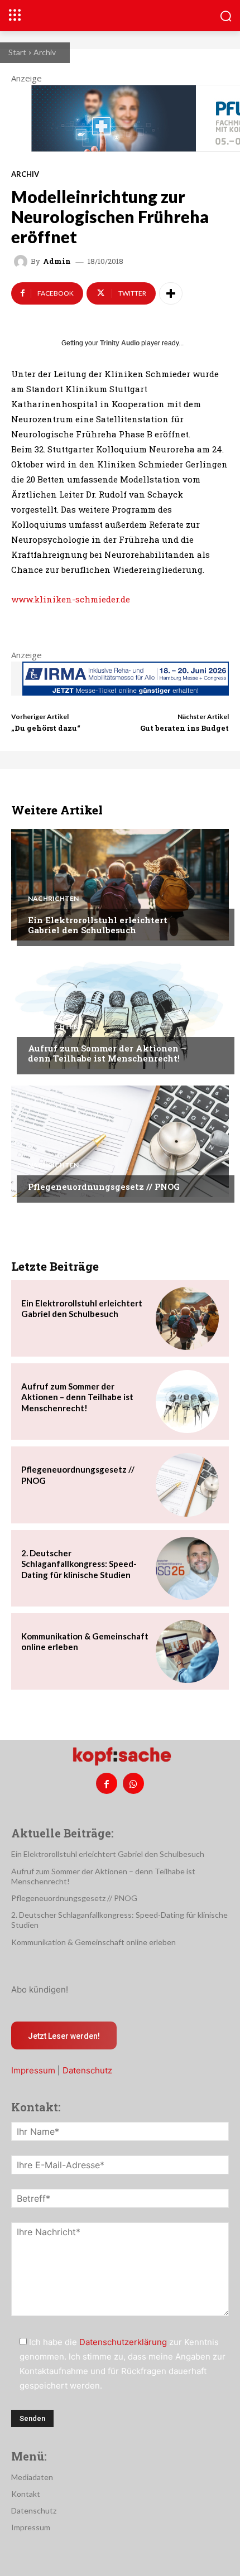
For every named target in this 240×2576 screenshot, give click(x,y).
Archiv (45, 52)
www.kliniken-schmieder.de (71, 599)
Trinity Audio (120, 343)
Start (17, 52)
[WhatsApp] (133, 1783)
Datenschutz (87, 2070)
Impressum (33, 2070)
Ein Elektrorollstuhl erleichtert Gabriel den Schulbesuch (98, 925)
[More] (171, 293)
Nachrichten (53, 899)
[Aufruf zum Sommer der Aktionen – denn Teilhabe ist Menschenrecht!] (120, 1013)
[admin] (22, 262)
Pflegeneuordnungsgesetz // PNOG (104, 1186)
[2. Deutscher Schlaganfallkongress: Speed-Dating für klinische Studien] (187, 1568)
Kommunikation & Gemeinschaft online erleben (93, 1942)
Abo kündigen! (40, 1989)
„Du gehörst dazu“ (46, 728)
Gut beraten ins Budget (184, 728)
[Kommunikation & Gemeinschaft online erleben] (187, 1651)
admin (57, 261)
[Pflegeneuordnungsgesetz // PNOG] (120, 1141)
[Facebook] (107, 1783)
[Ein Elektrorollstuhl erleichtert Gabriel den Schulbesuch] (120, 885)
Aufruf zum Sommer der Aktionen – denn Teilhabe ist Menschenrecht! (107, 1053)
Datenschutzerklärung (123, 2342)
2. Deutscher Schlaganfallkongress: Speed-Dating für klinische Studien (79, 1564)
